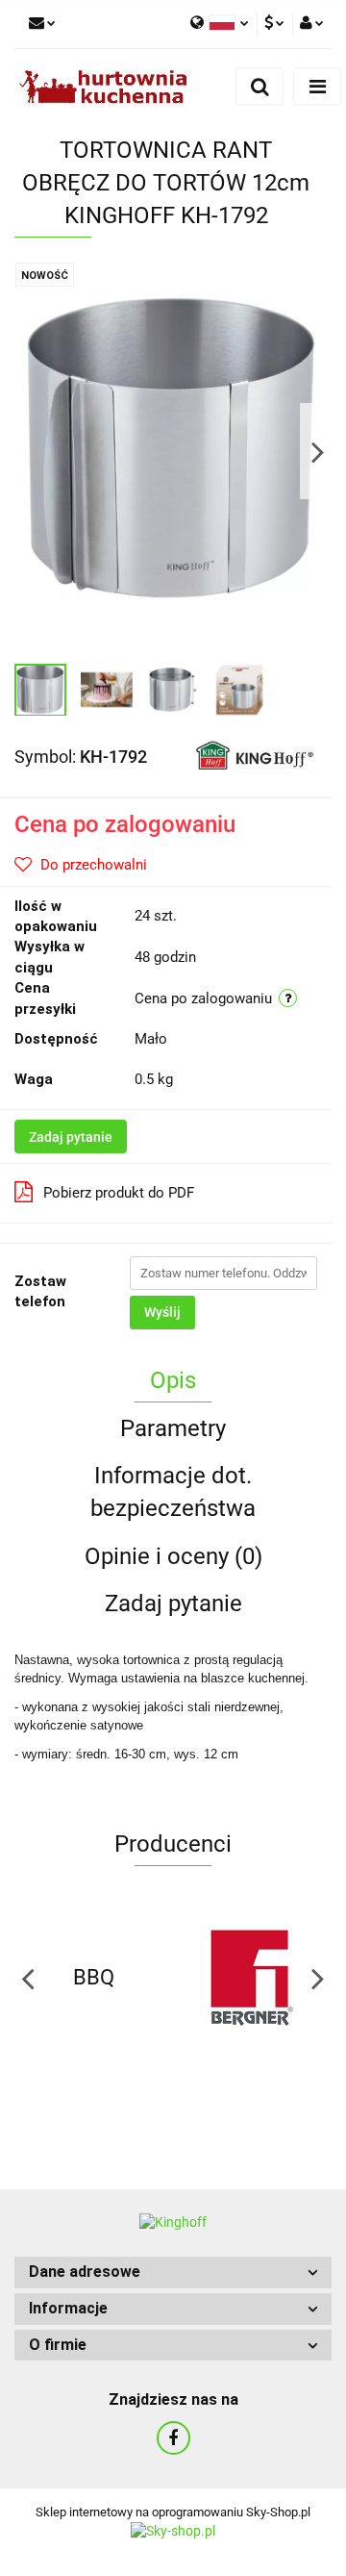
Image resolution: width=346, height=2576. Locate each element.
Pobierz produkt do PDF (119, 1193)
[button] (173, 2273)
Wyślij (162, 1312)
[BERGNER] (252, 1978)
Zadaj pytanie (71, 1137)
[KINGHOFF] (256, 755)
